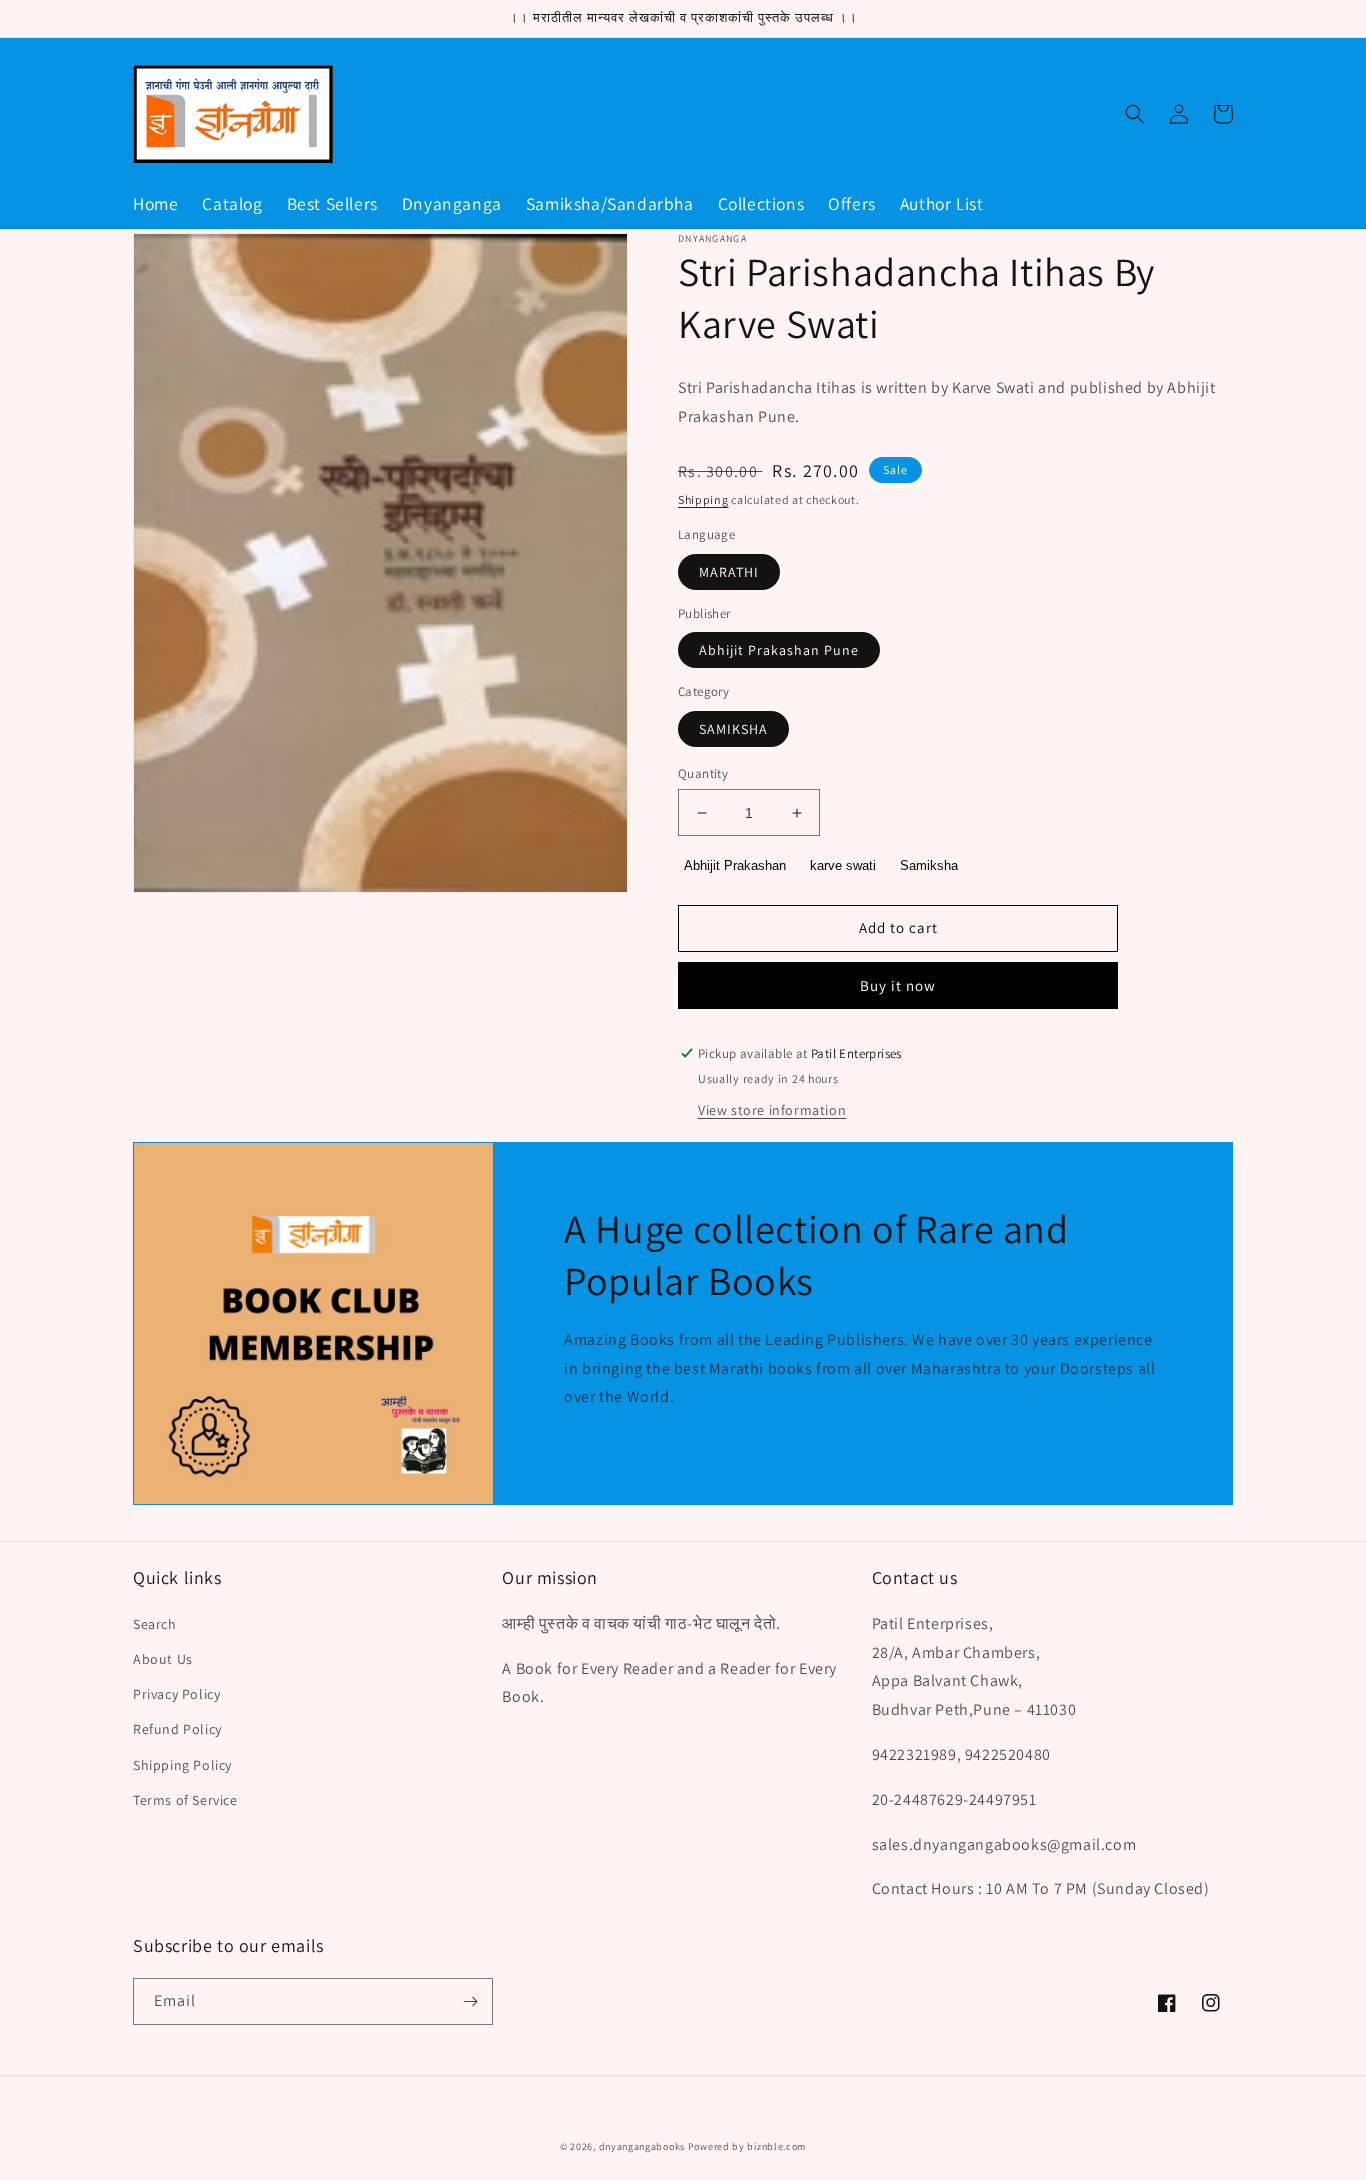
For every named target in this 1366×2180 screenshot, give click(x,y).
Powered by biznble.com (747, 2146)
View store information (772, 1110)
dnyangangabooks (642, 2146)
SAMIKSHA (733, 729)
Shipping (703, 499)
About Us (163, 1659)
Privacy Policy (176, 1694)
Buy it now (898, 985)
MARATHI (729, 572)
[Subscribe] (470, 2001)
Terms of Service (185, 1800)
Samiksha (929, 865)
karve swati (843, 865)
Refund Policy (177, 1729)
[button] (1135, 114)
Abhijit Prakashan (735, 865)
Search (155, 1624)
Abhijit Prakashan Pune (779, 650)
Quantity (703, 773)
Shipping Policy (182, 1765)
